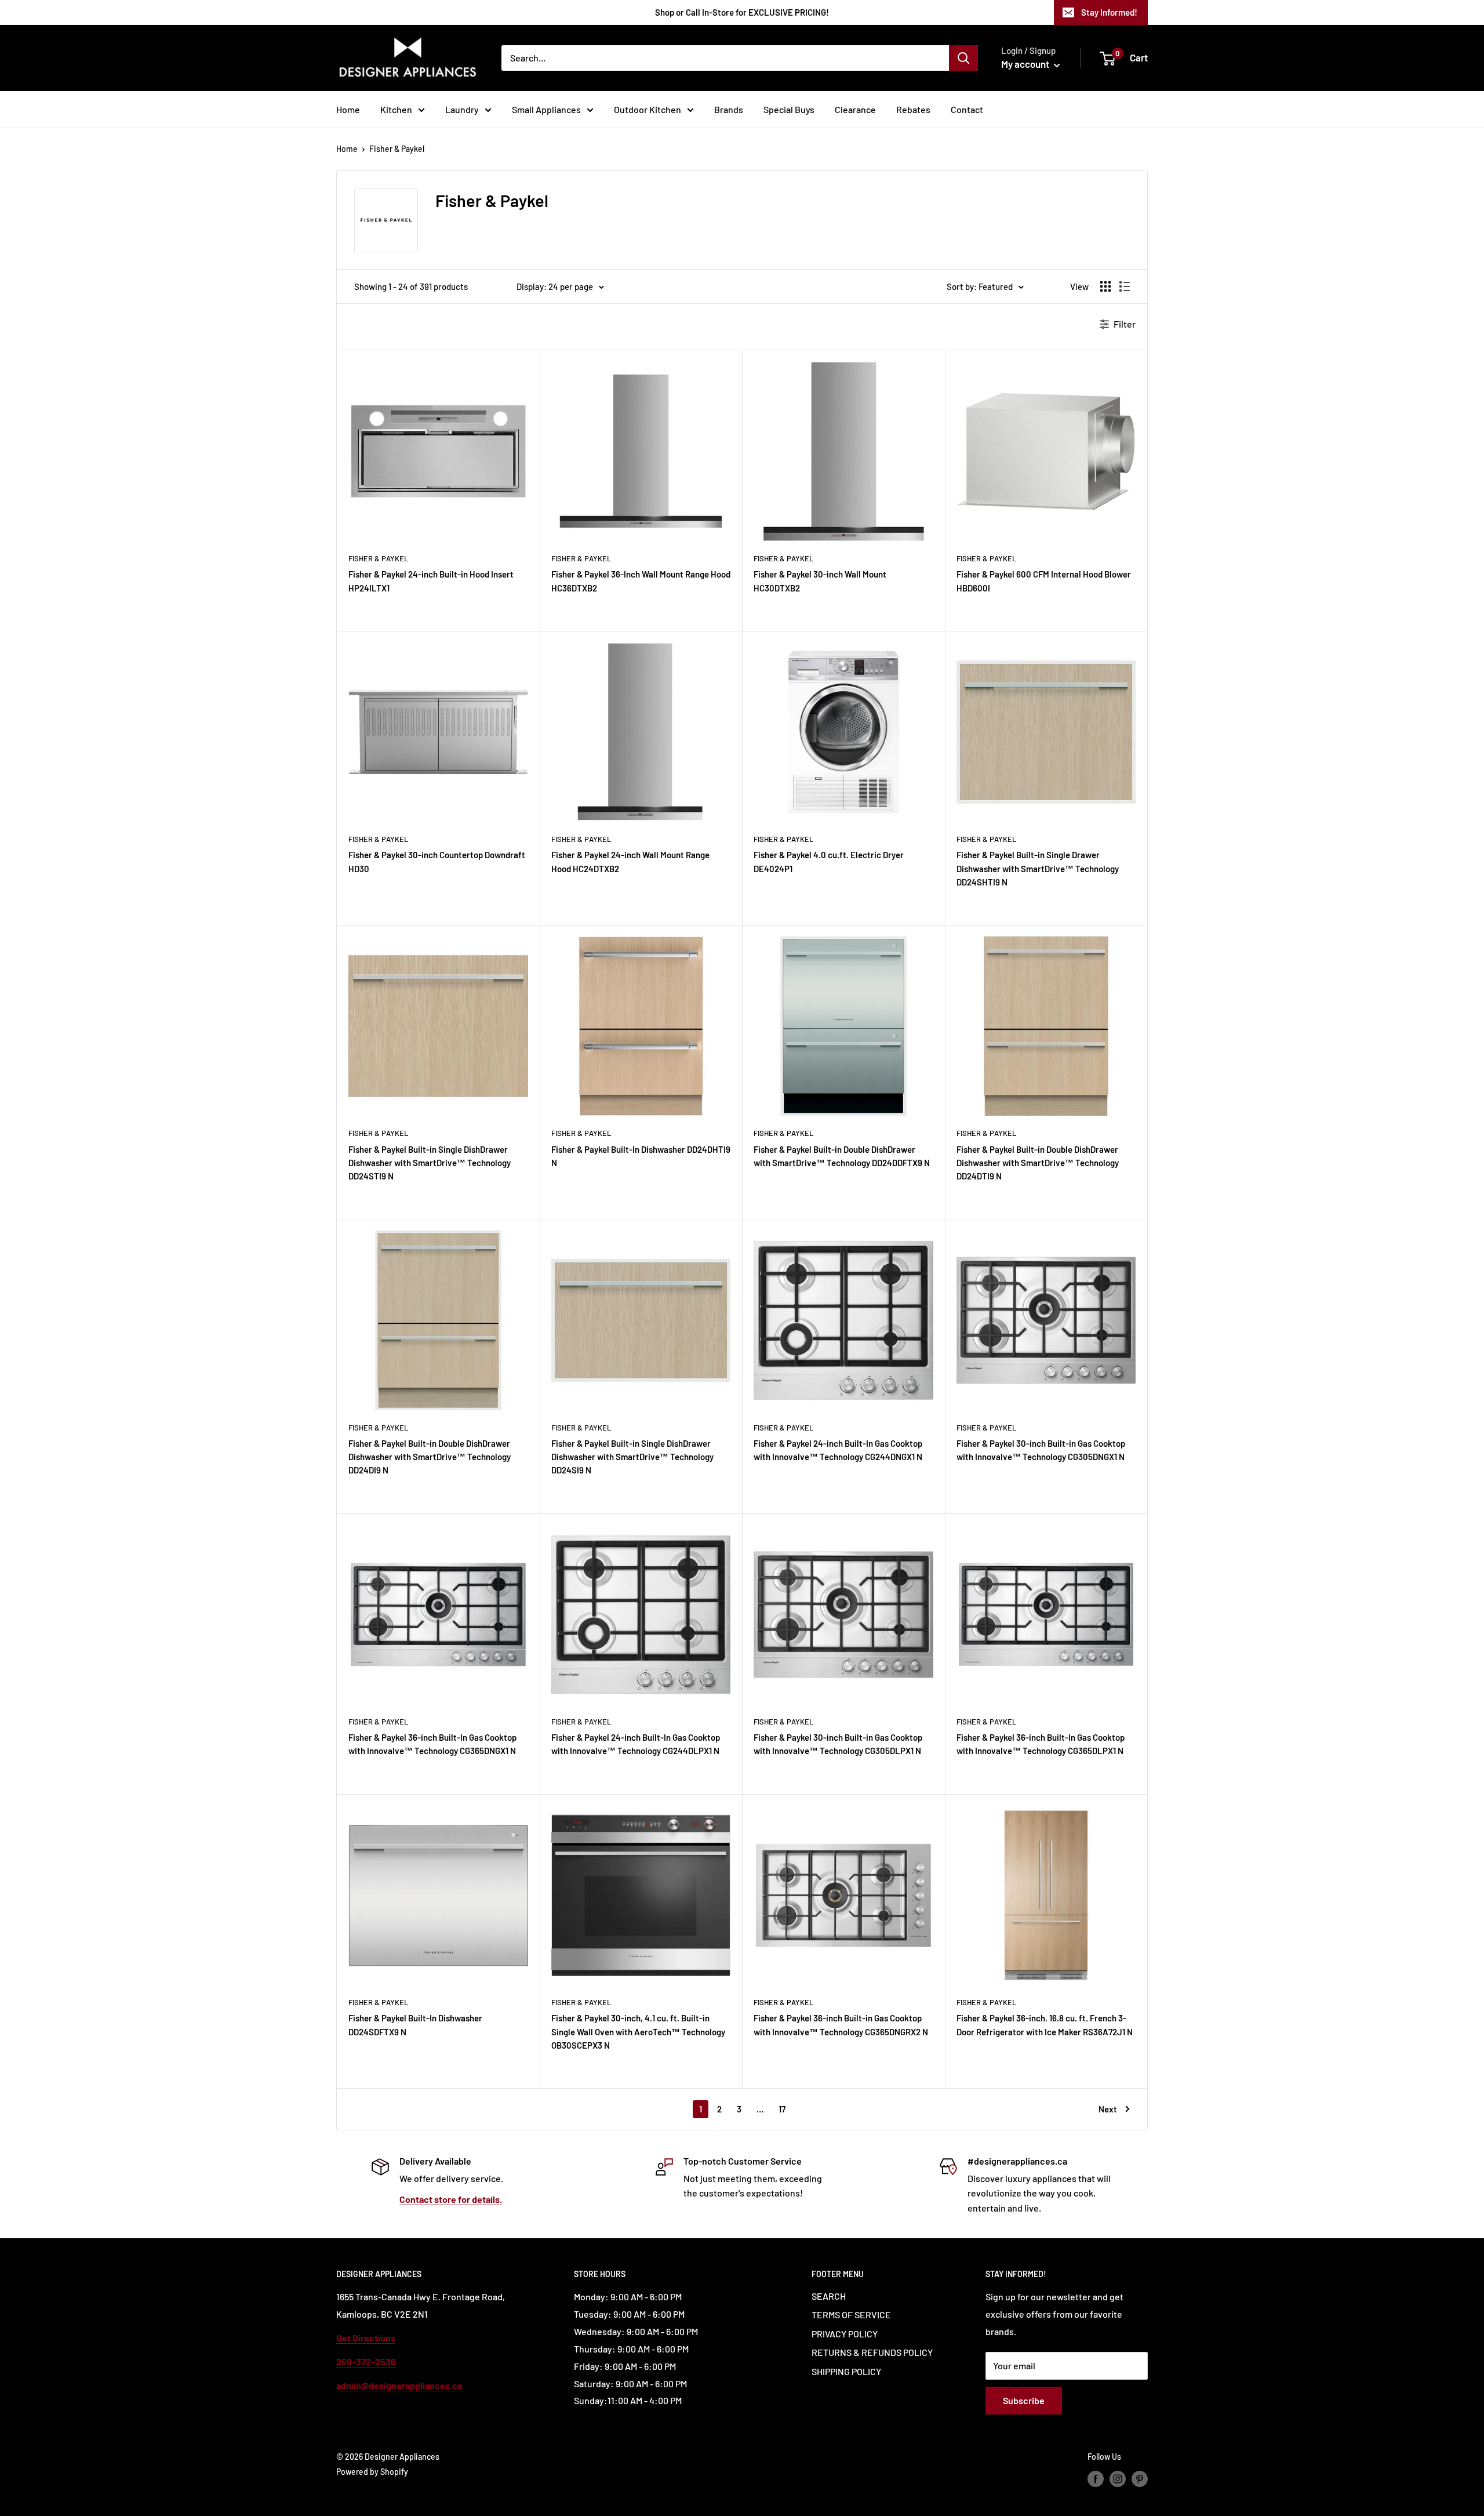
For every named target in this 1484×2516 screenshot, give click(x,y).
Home (348, 109)
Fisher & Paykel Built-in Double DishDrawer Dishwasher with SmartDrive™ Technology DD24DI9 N (430, 1457)
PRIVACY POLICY (845, 2334)
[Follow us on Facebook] (1096, 2479)
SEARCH (829, 2296)
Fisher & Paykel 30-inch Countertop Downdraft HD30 (437, 861)
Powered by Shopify (372, 2472)
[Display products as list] (1125, 286)
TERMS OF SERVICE (851, 2314)
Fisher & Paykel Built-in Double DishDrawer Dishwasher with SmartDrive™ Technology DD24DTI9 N (1038, 1163)
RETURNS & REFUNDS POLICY (872, 2352)
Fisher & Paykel (397, 149)
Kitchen (396, 109)
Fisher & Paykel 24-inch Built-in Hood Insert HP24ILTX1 (431, 581)
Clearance (855, 109)
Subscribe (1024, 2400)
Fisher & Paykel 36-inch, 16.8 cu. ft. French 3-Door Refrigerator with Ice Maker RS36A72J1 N (1045, 2025)
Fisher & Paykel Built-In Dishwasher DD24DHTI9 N (641, 1156)
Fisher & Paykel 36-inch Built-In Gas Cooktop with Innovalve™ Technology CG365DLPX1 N (1041, 1744)
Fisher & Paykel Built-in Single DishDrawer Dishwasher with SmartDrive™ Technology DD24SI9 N (632, 1457)
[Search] (963, 58)
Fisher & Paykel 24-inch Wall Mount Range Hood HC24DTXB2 (630, 861)
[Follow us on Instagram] (1118, 2479)
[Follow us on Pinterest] (1140, 2479)
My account (1026, 64)
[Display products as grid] (1105, 286)
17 (782, 2109)
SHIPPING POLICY (846, 2371)
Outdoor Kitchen (648, 109)
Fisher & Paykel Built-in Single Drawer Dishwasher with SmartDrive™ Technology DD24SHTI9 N (1038, 868)
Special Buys (789, 109)
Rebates (913, 109)
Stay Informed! (1109, 12)
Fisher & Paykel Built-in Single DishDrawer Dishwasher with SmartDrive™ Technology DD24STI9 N (430, 1163)
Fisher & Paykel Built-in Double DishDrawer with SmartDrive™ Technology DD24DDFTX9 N (842, 1156)
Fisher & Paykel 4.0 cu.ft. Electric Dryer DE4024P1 (829, 861)
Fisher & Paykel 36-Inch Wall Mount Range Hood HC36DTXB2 (641, 581)
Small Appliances (546, 109)
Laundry (462, 109)
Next (1108, 2109)
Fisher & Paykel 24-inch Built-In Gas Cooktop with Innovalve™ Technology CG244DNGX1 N (838, 1450)
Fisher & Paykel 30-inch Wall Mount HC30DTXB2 (820, 581)
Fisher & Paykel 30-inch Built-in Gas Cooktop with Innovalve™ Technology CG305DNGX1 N (1041, 1450)
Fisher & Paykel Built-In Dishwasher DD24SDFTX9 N (415, 2025)
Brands (729, 109)
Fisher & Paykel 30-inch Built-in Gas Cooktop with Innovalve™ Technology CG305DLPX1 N (838, 1744)
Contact (967, 109)
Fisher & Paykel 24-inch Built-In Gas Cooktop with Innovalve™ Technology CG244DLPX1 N (636, 1744)
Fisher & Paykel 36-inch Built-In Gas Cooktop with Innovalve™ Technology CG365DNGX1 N (432, 1744)
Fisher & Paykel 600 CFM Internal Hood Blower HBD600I (1044, 581)
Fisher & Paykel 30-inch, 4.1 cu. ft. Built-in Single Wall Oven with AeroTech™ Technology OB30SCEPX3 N (638, 2032)
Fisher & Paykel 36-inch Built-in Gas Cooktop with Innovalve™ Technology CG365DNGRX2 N (841, 2025)
